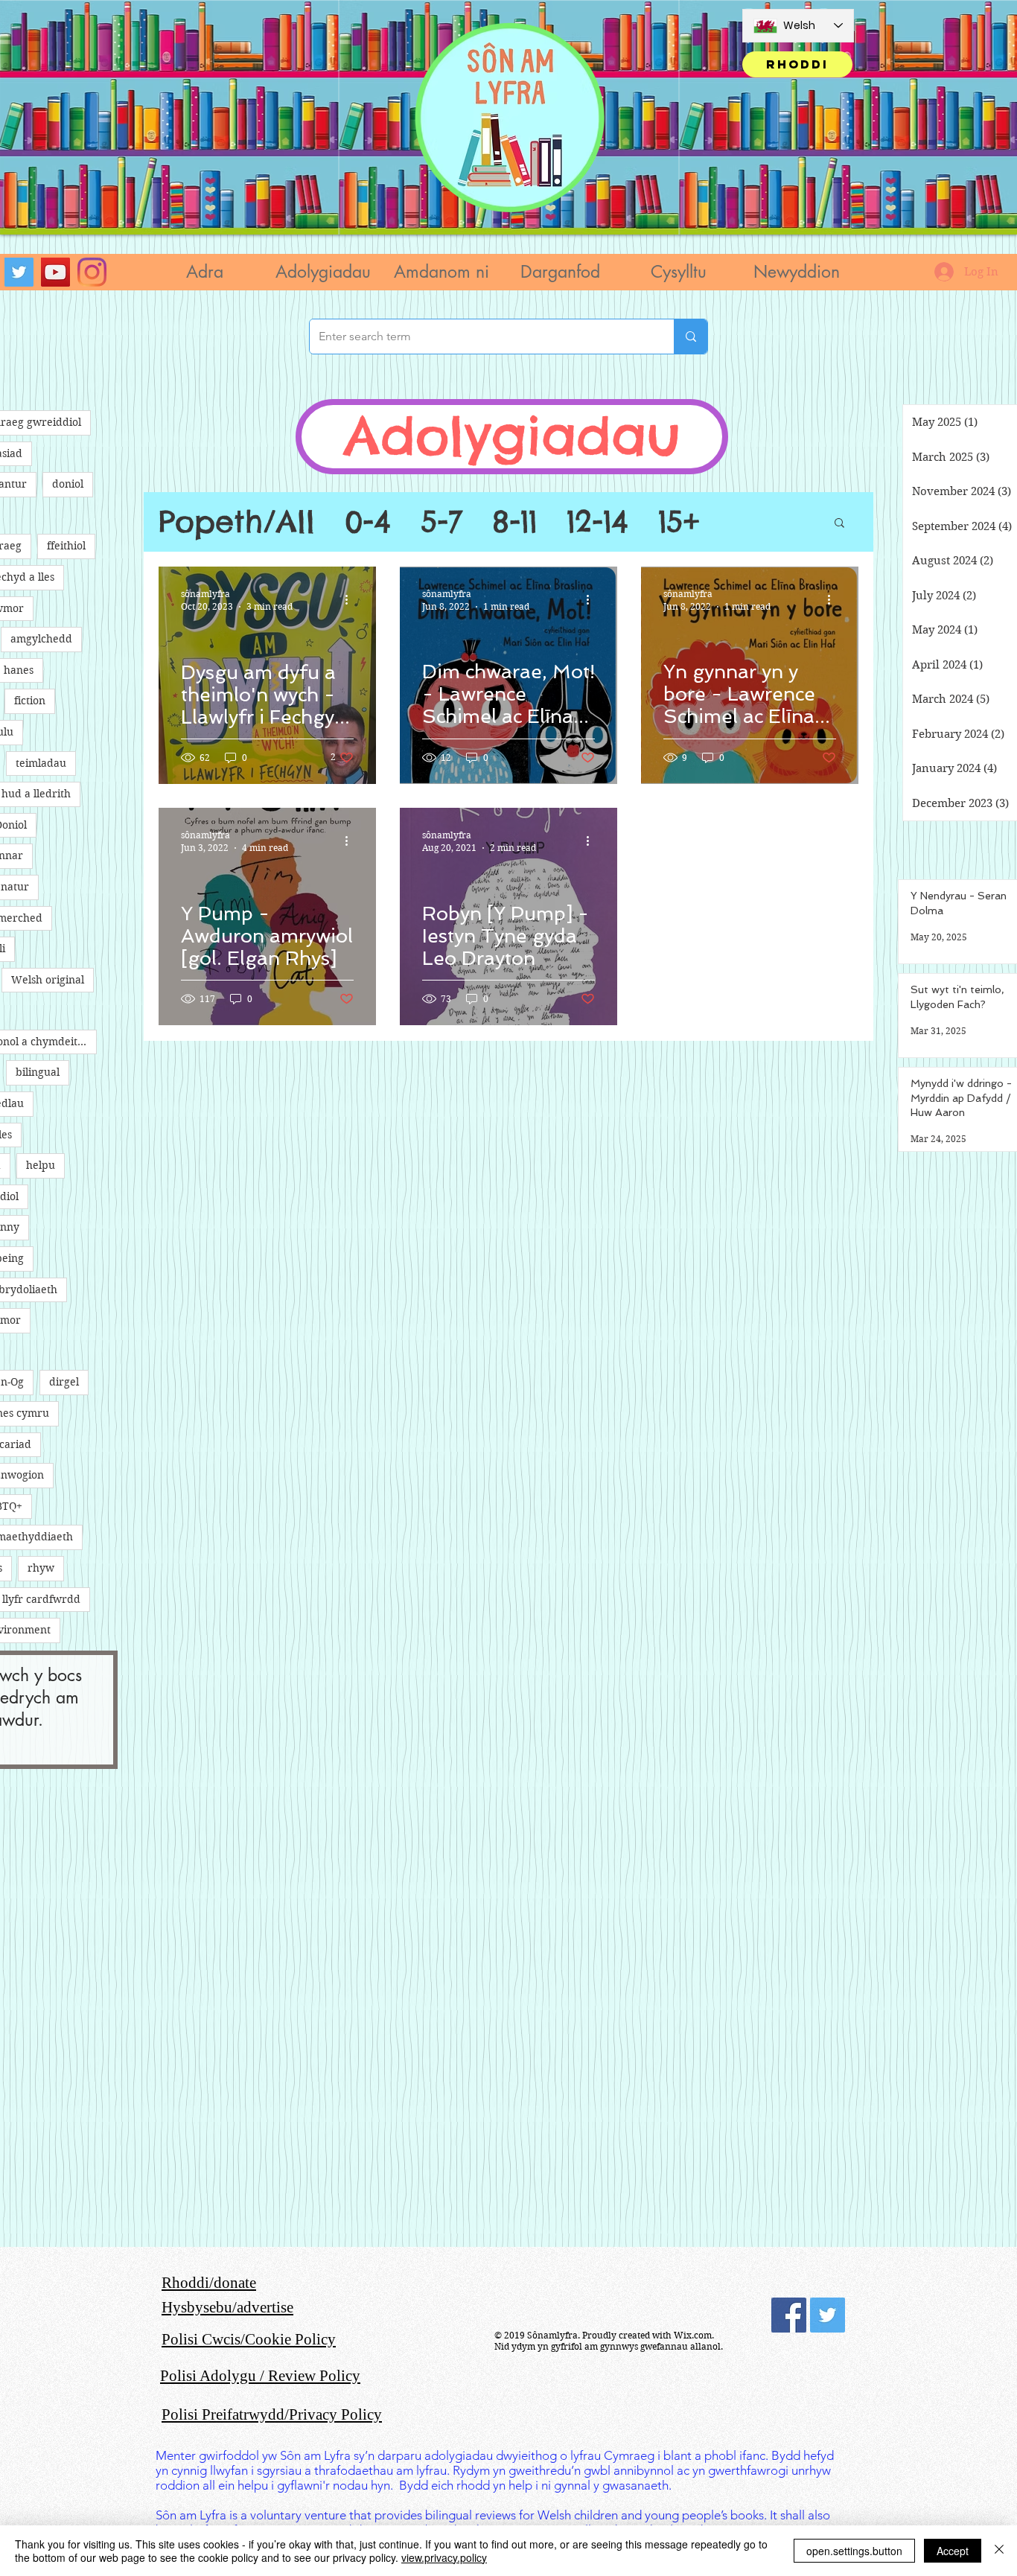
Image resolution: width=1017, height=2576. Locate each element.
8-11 (514, 522)
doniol (68, 484)
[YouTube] (55, 272)
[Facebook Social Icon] (789, 2315)
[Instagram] (92, 272)
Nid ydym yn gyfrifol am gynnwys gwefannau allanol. (609, 2346)
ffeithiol (66, 546)
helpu (41, 1165)
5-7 (441, 522)
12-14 (597, 522)
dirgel (64, 1382)
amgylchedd (41, 639)
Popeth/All (237, 522)
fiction (30, 701)
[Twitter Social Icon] (828, 2315)
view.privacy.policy (444, 2557)
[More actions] (351, 599)
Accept (953, 2551)
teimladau (41, 763)
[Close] (999, 2551)
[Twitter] (19, 272)
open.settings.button (854, 2551)
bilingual (38, 1072)
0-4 (368, 522)
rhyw (41, 1568)
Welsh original (48, 980)
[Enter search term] (691, 337)
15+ (679, 522)
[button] (323, 272)
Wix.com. (694, 2335)
